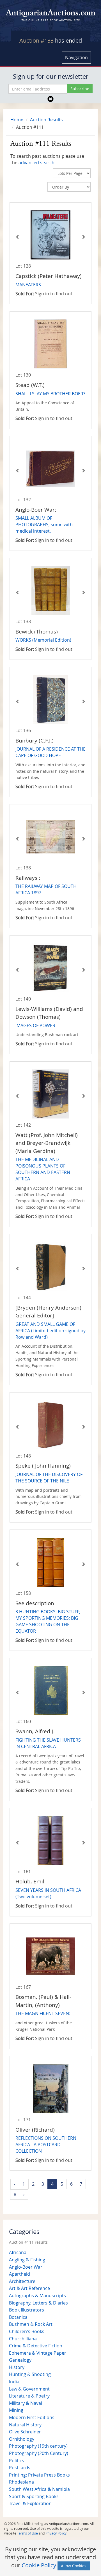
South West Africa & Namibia (39, 2489)
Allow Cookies (74, 2566)
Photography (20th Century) (39, 2453)
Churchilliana (23, 2339)
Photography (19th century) (38, 2446)
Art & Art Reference (29, 2288)
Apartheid (19, 2274)
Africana (18, 2252)
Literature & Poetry (29, 2396)
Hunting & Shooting (30, 2374)
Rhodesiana (21, 2482)
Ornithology (22, 2439)
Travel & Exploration (30, 2503)
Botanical (19, 2317)
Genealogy (20, 2360)
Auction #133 (36, 40)
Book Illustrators (27, 2310)
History (17, 2367)
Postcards (20, 2468)
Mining (16, 2410)
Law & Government (29, 2389)
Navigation (76, 57)
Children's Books (27, 2331)
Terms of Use (27, 2533)
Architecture (22, 2281)
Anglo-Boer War (26, 2267)
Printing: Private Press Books (39, 2475)
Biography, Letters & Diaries (38, 2303)
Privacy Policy (56, 2533)
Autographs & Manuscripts (37, 2296)
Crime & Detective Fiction (36, 2346)
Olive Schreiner (25, 2432)
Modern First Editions (32, 2417)
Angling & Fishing (27, 2260)
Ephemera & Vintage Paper (38, 2353)
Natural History (25, 2425)
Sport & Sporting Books (34, 2496)
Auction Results (46, 120)
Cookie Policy (39, 2565)
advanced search (36, 163)
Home (17, 120)
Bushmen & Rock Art (31, 2324)
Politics (17, 2461)
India (14, 2382)
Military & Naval (26, 2403)
